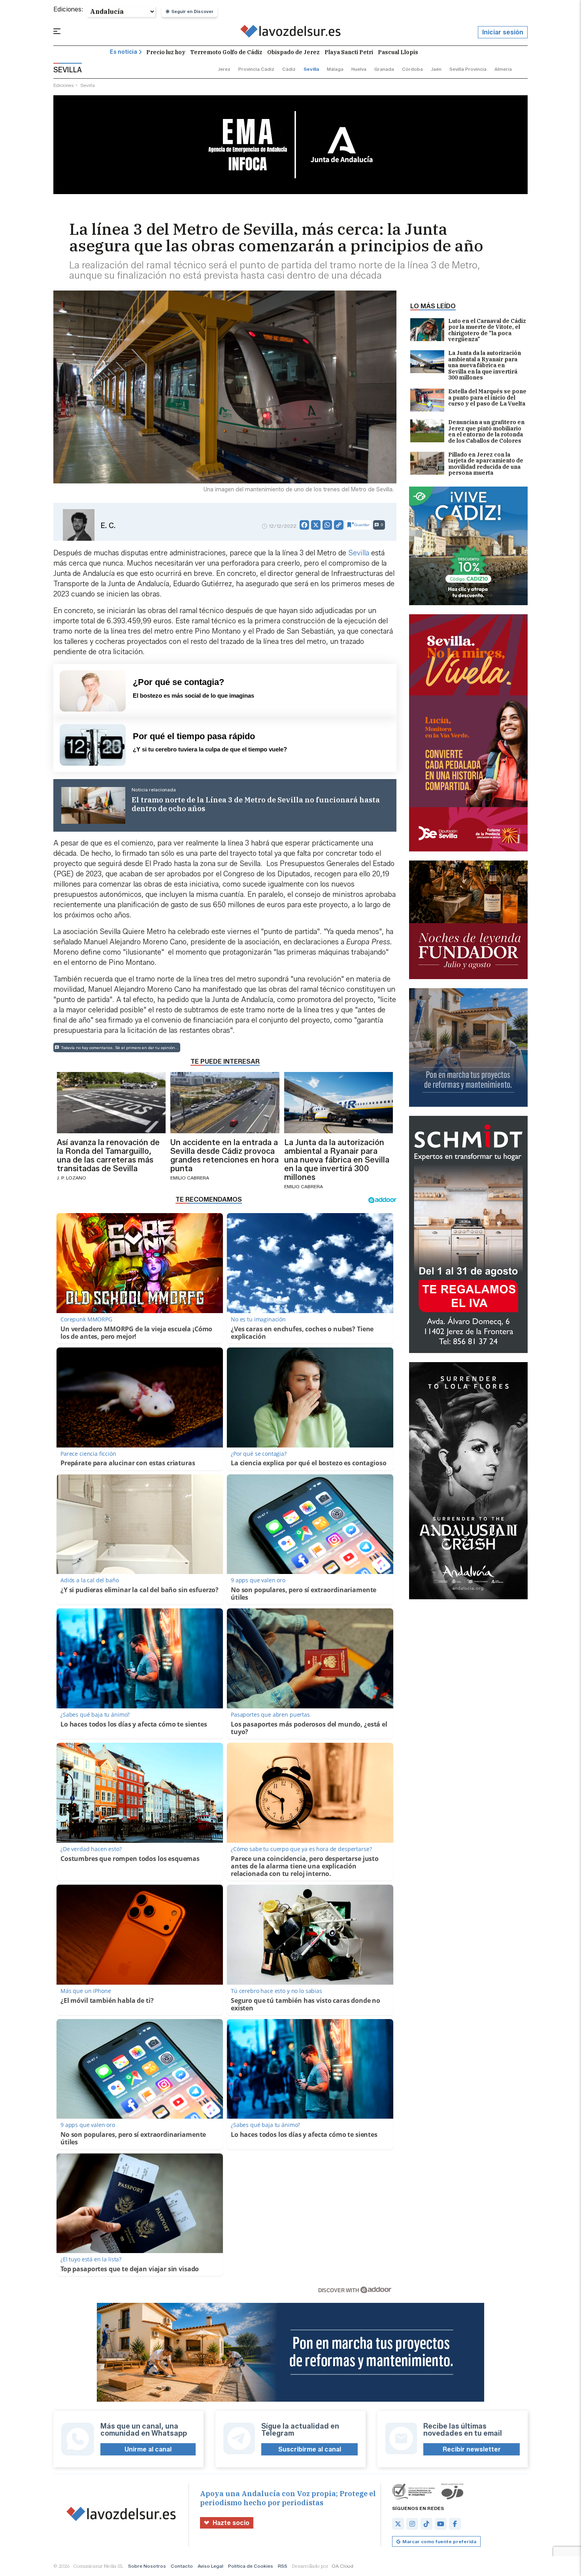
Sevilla (359, 553)
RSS (283, 2566)
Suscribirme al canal (310, 2449)
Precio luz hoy (166, 52)
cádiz (289, 69)
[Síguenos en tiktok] (426, 2524)
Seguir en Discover (192, 11)
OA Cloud (342, 2566)
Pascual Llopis (398, 52)
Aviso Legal (210, 2566)
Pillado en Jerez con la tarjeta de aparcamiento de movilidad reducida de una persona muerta (486, 464)
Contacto (182, 2566)
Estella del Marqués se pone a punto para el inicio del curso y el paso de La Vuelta (487, 398)
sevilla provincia (468, 69)
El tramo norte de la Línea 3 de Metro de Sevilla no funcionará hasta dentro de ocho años (256, 804)
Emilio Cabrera (190, 1178)
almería (503, 69)
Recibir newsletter (472, 2449)
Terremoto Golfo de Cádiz (226, 52)
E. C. (108, 526)
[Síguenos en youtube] (441, 2524)
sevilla (311, 69)
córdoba (412, 69)
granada (384, 69)
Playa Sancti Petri (349, 52)
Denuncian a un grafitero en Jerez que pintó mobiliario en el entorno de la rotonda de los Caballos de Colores (486, 432)
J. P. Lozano (72, 1178)
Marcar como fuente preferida (439, 2541)
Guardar (362, 525)
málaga (335, 69)
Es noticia (124, 52)
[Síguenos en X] (398, 2524)
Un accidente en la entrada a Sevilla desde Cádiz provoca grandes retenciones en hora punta (224, 1155)
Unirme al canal (148, 2449)
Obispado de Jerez (293, 52)
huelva (359, 69)
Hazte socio (231, 2523)
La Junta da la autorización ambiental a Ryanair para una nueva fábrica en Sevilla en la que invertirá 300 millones (485, 365)
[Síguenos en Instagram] (412, 2524)
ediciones (64, 85)
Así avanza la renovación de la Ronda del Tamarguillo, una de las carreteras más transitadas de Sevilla (108, 1155)
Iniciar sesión (503, 32)
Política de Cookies (251, 2566)
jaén (436, 69)
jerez (224, 69)
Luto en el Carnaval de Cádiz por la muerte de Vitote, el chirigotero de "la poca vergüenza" (487, 330)
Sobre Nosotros (147, 2566)
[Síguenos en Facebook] (455, 2524)
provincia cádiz (256, 69)
